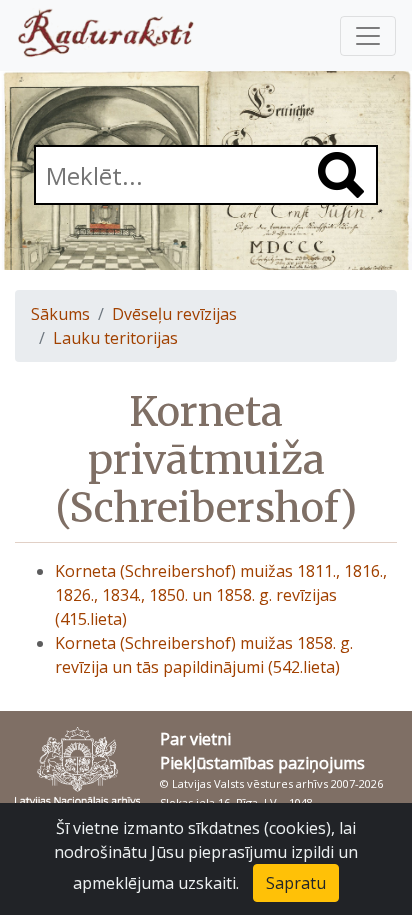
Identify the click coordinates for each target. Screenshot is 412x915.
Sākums (60, 314)
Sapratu (296, 883)
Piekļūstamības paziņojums (262, 763)
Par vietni (195, 739)
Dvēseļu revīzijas (174, 314)
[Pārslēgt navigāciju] (368, 36)
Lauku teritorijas (115, 338)
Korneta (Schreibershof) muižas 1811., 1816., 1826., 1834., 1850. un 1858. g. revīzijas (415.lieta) (221, 595)
